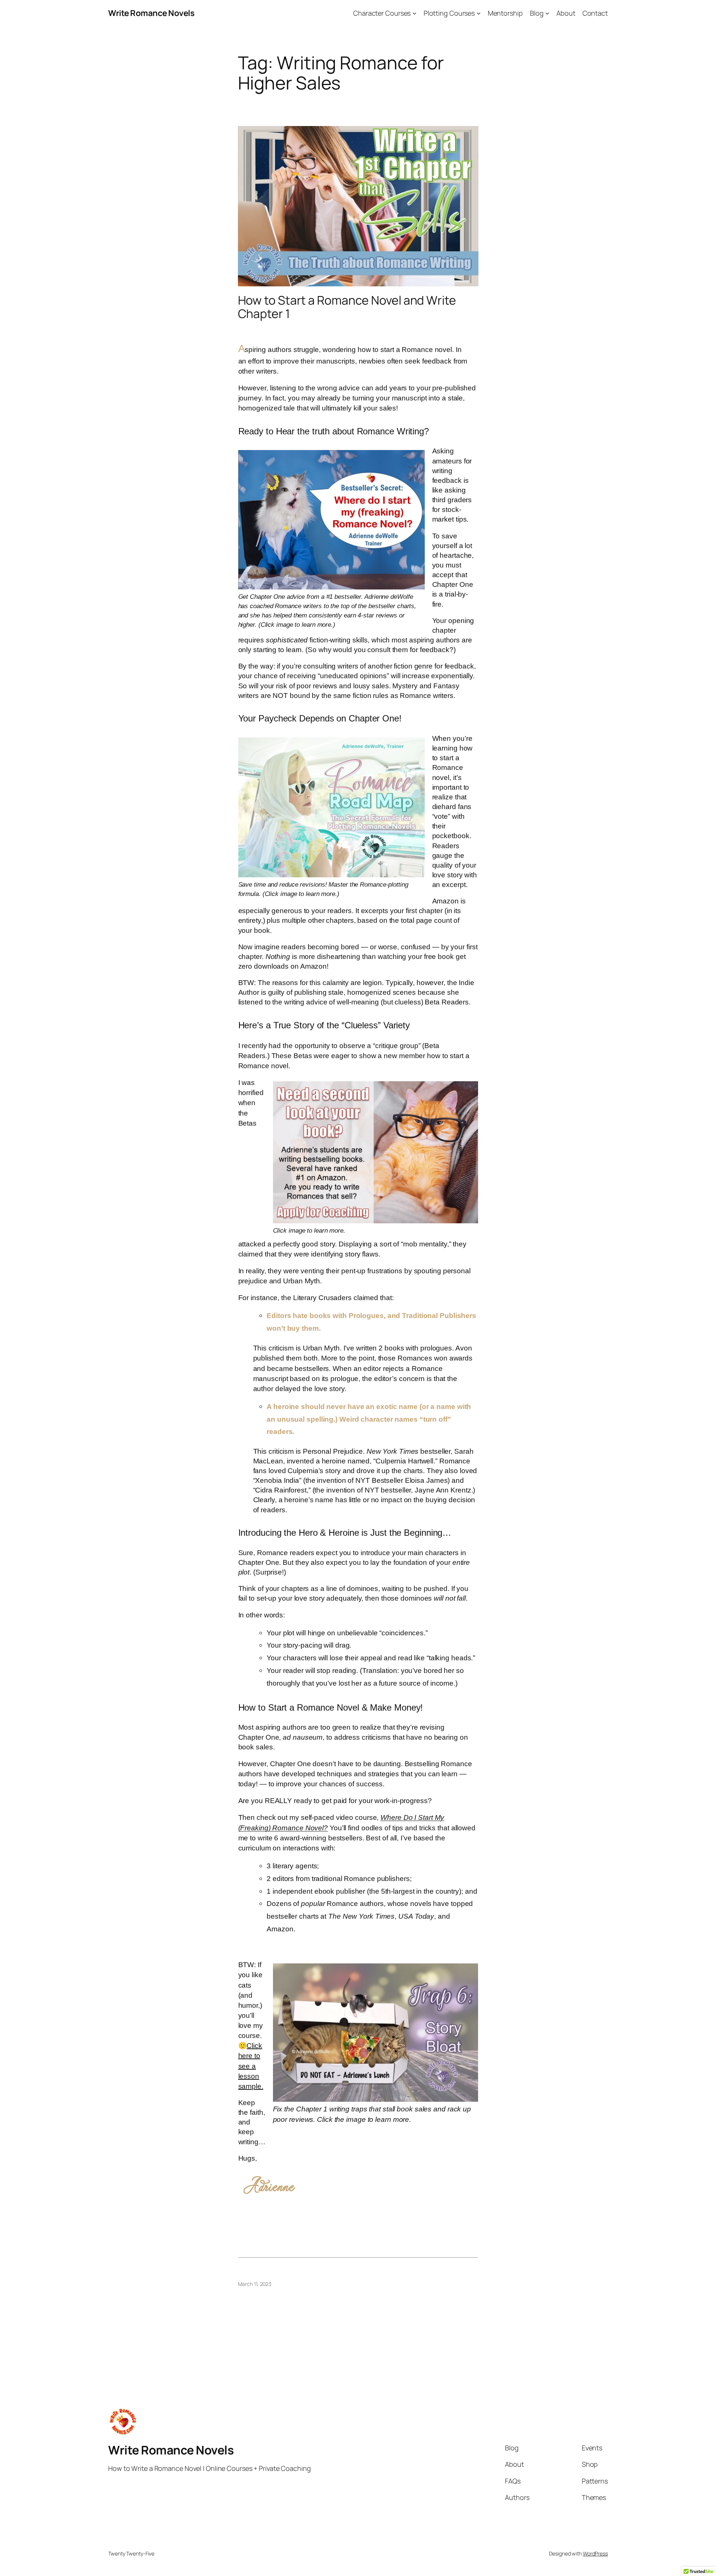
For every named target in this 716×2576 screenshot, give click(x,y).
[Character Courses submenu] (414, 13)
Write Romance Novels (151, 13)
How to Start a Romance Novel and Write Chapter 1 (347, 307)
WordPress (595, 2553)
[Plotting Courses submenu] (479, 13)
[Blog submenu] (547, 13)
